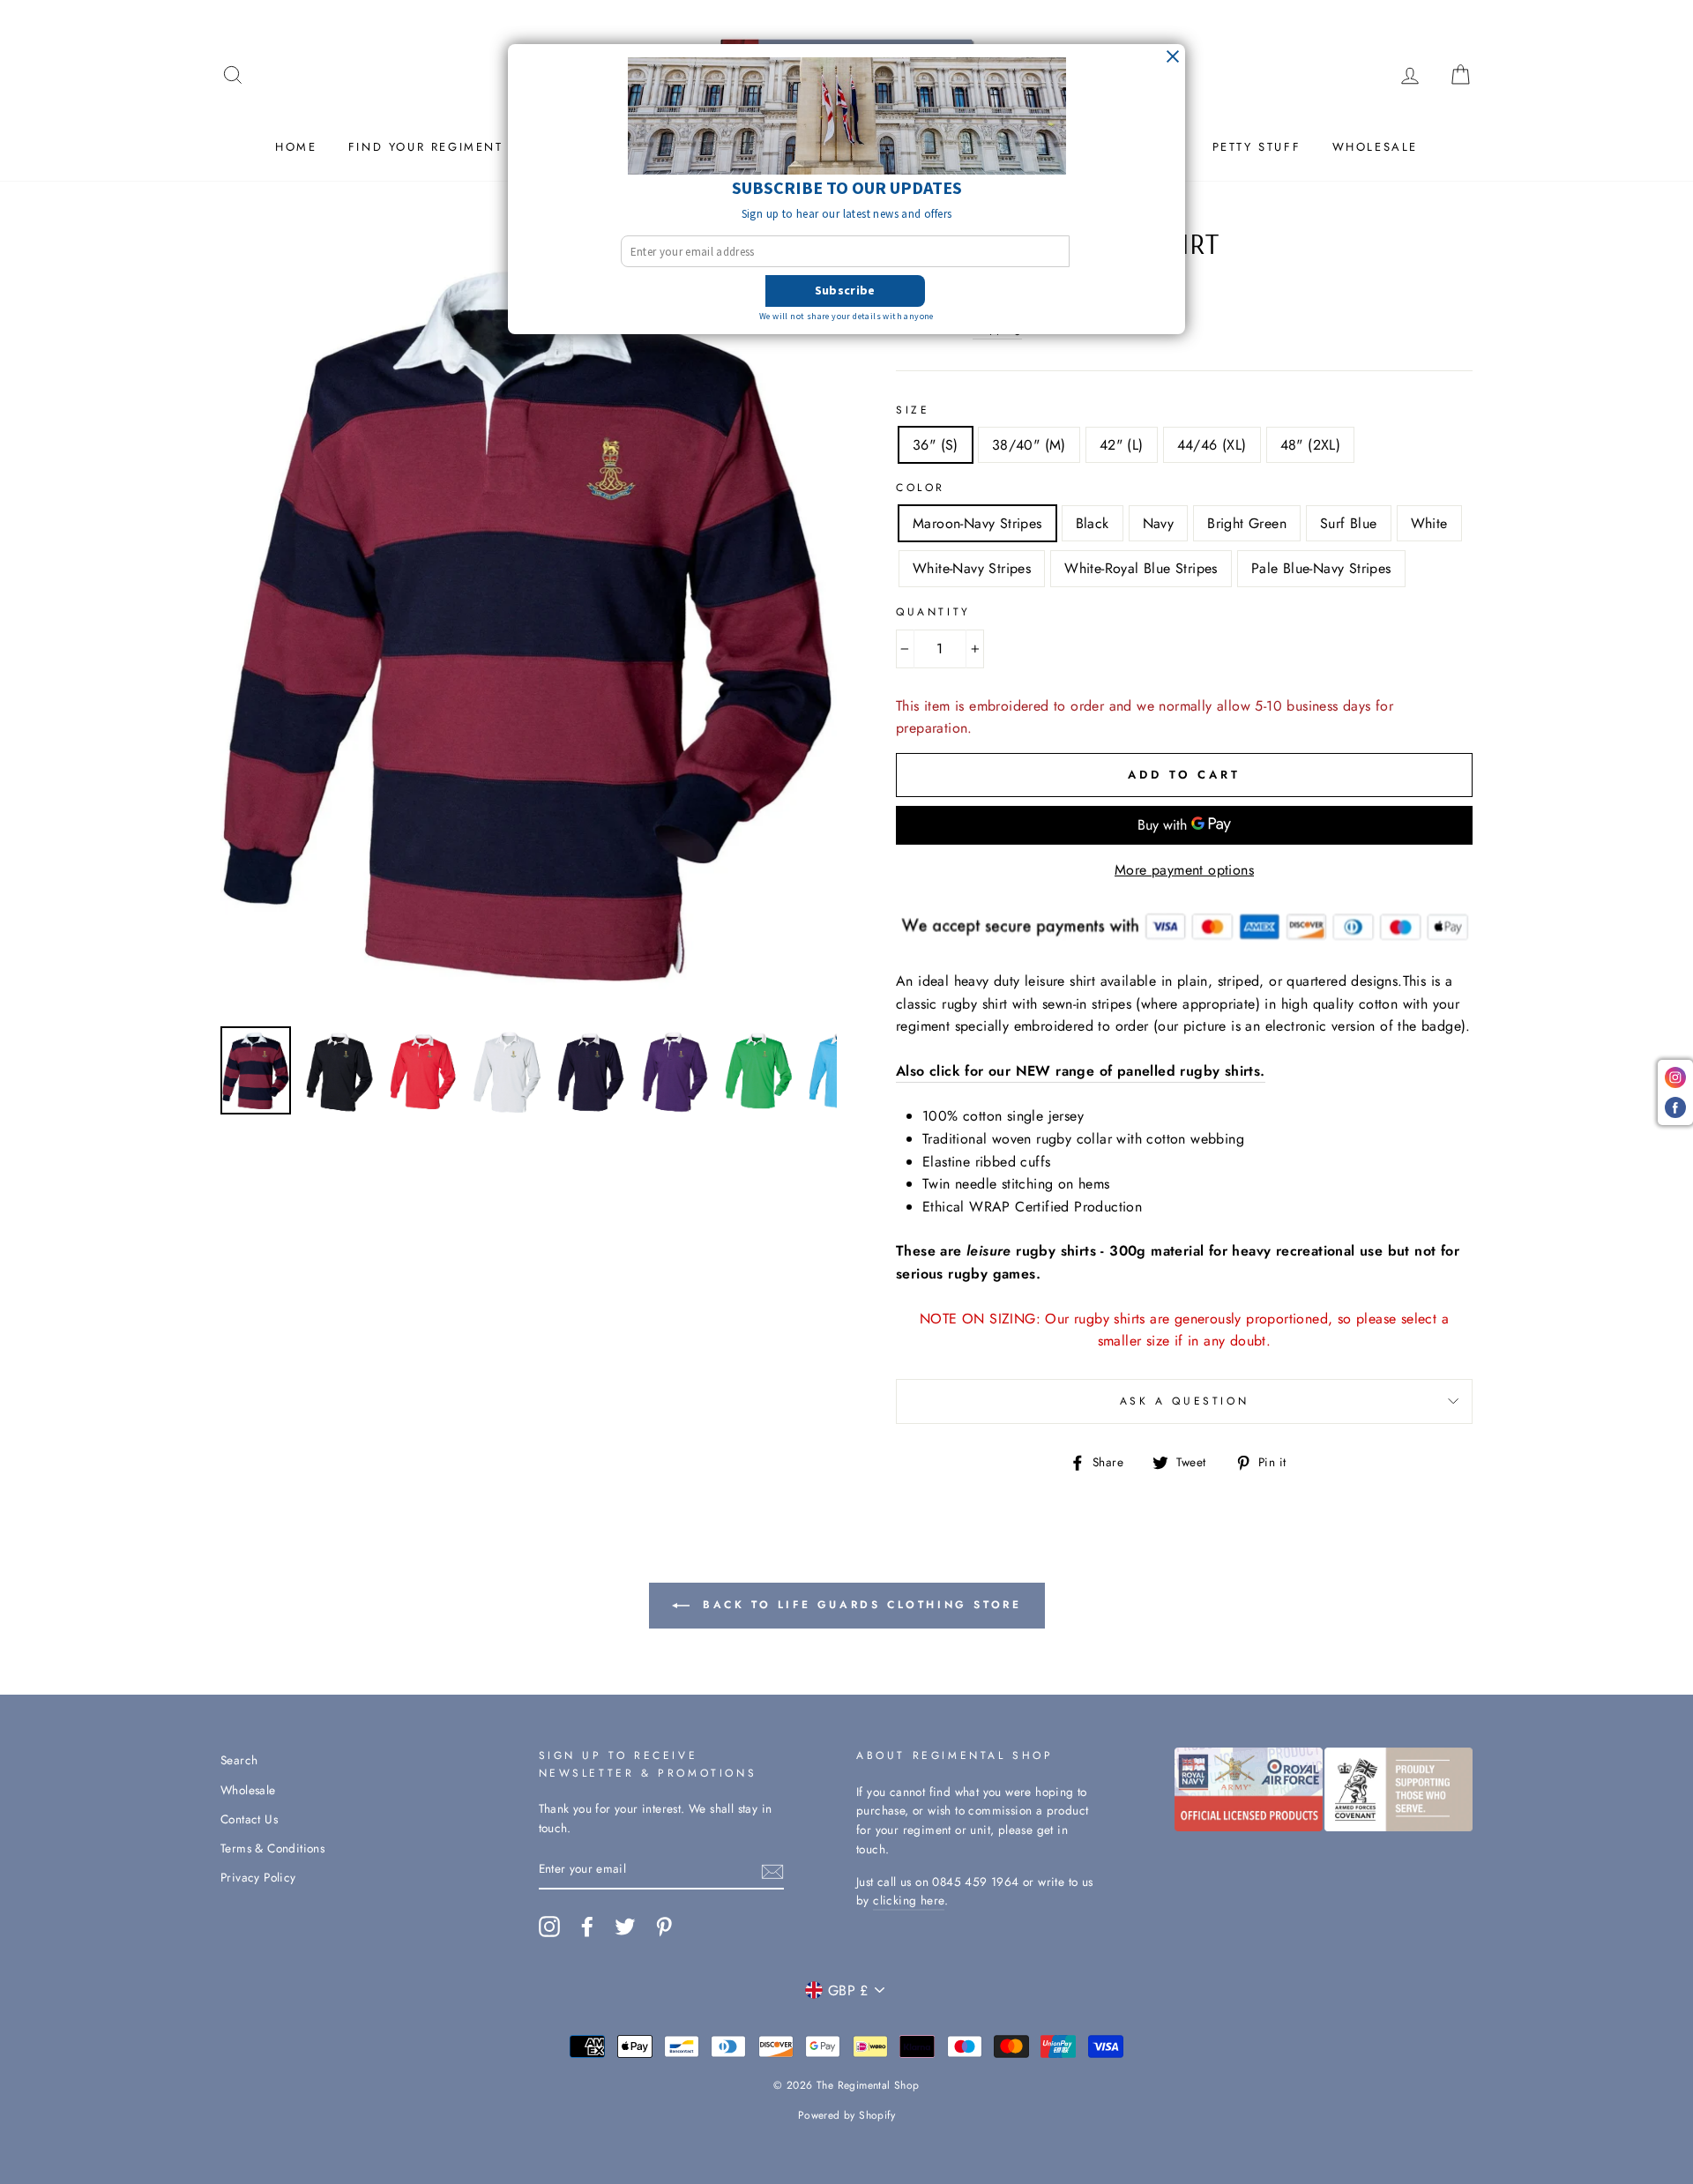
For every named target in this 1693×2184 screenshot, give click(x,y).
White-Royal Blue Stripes (1141, 568)
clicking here (909, 1900)
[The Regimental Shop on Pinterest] (664, 1927)
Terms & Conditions (272, 1848)
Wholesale (1375, 147)
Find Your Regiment (426, 147)
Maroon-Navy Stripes (977, 523)
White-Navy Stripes (972, 568)
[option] (529, 621)
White (1429, 523)
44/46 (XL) (1212, 445)
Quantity (933, 612)
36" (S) (936, 445)
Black (1093, 523)
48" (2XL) (1311, 445)
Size (913, 410)
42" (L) (1122, 445)
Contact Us (249, 1819)
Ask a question (1184, 1401)
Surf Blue (1349, 523)
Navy (1159, 523)
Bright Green (1247, 523)
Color (921, 488)
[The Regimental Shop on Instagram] (549, 1927)
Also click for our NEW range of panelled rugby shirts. (1081, 1071)
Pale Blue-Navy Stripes (1321, 568)
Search (239, 1760)
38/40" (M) (1029, 445)
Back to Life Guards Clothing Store (859, 1605)
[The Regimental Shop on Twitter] (625, 1927)
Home (296, 147)
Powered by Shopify (846, 2115)
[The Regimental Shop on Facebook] (587, 1927)
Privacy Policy (258, 1877)
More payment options (1184, 870)
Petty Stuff (1257, 147)
